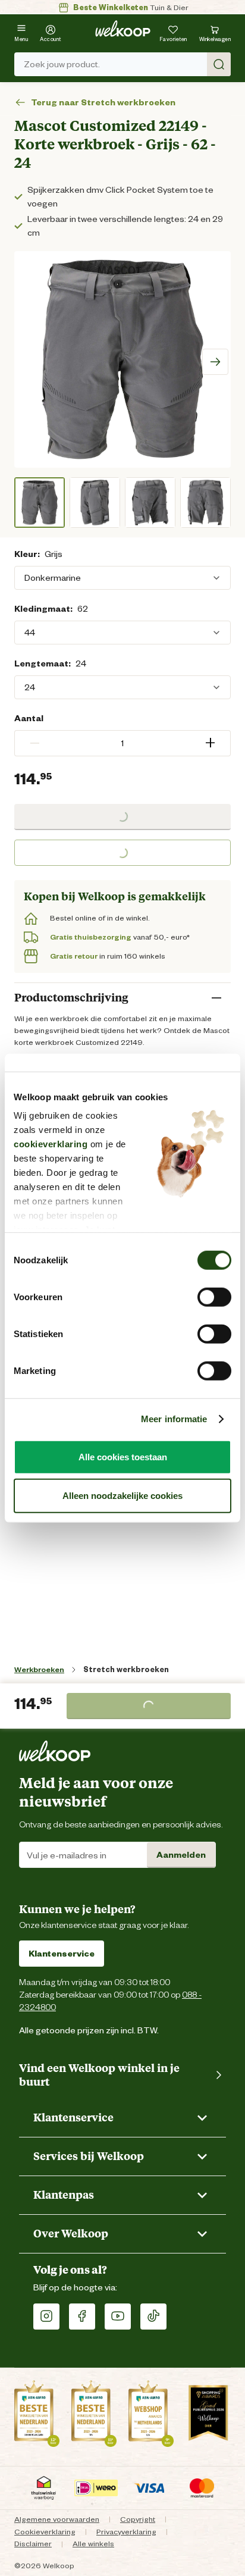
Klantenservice (62, 1954)
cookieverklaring (51, 1144)
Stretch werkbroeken (126, 1669)
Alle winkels (93, 2544)
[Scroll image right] (215, 362)
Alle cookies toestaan (123, 1456)
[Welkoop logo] (123, 29)
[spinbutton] (122, 743)
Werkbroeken (39, 1669)
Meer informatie (174, 1419)
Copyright (138, 2519)
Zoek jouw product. (62, 64)
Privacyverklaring (126, 2532)
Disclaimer (33, 2544)
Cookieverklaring (45, 2532)
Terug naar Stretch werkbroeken (103, 103)
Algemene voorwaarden (57, 2519)
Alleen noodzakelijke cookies (122, 1496)
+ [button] (210, 743)
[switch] (214, 1297)
